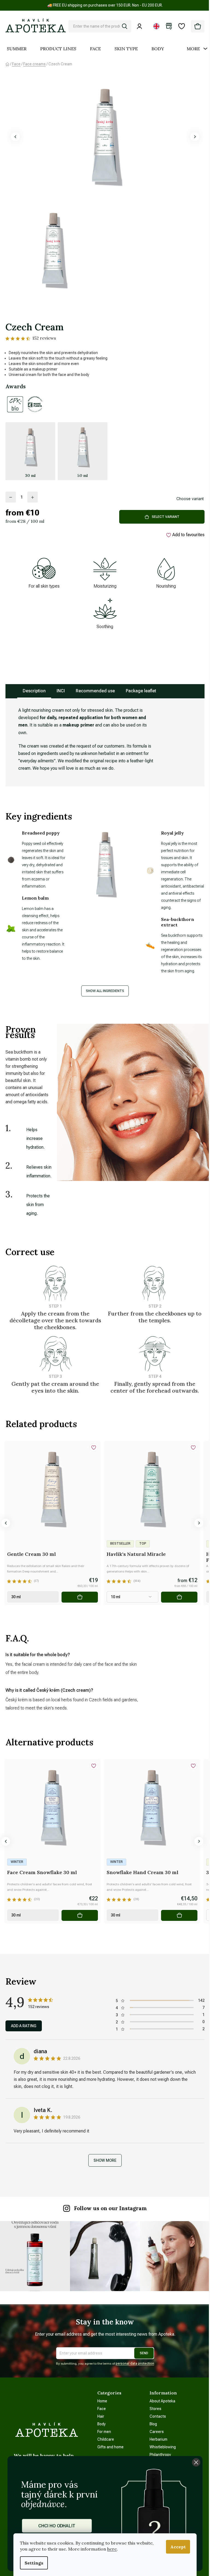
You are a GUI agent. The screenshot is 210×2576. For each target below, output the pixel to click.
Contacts (158, 2416)
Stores (155, 2409)
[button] (15, 137)
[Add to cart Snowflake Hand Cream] (179, 1915)
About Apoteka (162, 2401)
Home (102, 2401)
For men (104, 2432)
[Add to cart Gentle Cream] (80, 1597)
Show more (105, 2160)
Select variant (166, 517)
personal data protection (135, 2364)
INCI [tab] (61, 691)
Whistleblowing (163, 2447)
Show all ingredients (105, 991)
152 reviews (44, 338)
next (199, 1523)
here (112, 2549)
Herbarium (158, 2439)
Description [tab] (34, 691)
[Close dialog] (196, 2462)
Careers (157, 2432)
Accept (178, 2547)
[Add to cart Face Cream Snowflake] (80, 1915)
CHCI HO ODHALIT (57, 2526)
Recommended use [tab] (95, 691)
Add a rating (24, 2026)
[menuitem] (17, 49)
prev (6, 1523)
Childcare (106, 2439)
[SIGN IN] (141, 26)
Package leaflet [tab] (141, 691)
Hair (101, 2416)
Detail (179, 1597)
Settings (34, 2563)
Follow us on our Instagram (110, 2208)
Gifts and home (110, 2447)
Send (144, 2353)
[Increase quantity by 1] (33, 497)
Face (102, 2409)
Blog (153, 2424)
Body (101, 2424)
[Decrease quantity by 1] (11, 497)
